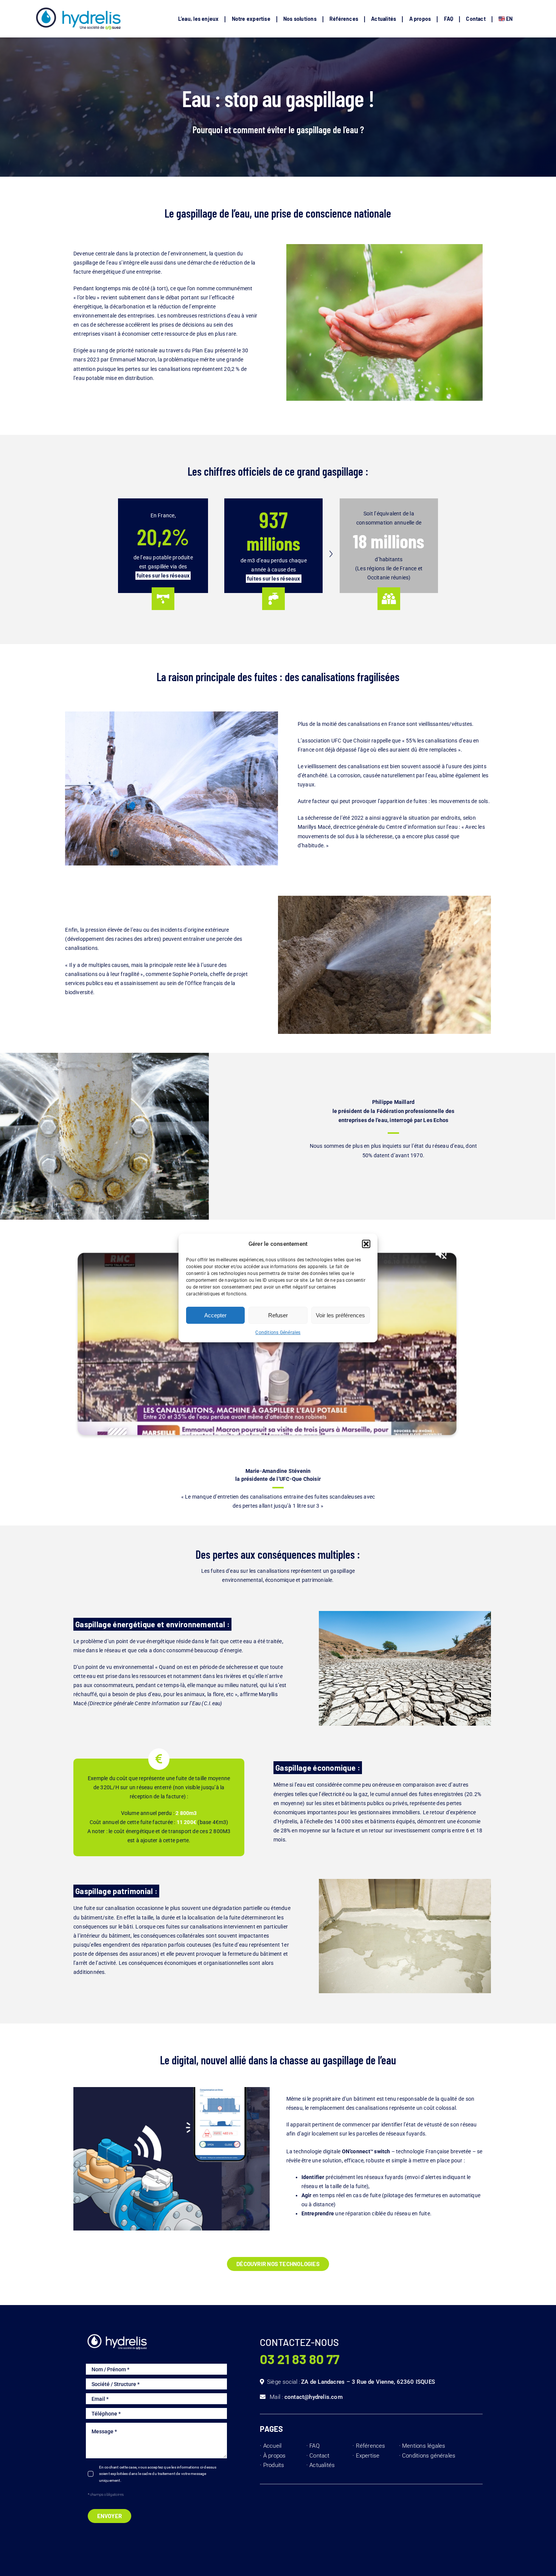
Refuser (278, 1315)
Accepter (215, 1315)
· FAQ (313, 2446)
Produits (274, 2465)
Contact (319, 2456)
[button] (366, 1244)
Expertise (368, 2456)
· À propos (273, 2456)
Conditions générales (429, 2456)
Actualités (322, 2465)
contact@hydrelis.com (314, 2397)
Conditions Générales (278, 1332)
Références (371, 2446)
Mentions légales (424, 2446)
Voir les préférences (340, 1315)
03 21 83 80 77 (300, 2359)
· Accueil (271, 2446)
